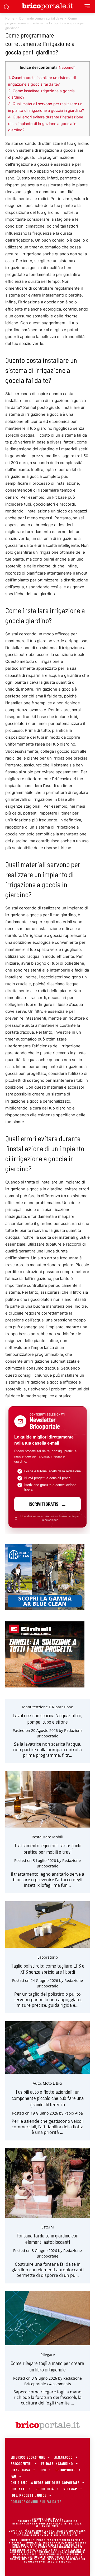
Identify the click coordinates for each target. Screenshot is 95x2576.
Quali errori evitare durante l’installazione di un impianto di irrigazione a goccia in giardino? (46, 124)
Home (10, 18)
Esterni (48, 2227)
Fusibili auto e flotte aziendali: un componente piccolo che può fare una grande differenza (48, 2098)
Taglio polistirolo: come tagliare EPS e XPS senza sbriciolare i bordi (48, 1969)
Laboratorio (48, 1957)
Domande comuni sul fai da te (41, 18)
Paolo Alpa (74, 2113)
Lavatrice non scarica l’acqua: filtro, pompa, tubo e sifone (47, 1719)
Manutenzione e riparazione (48, 1707)
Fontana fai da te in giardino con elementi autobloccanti (47, 2239)
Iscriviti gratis (44, 1504)
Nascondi (66, 68)
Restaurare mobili (47, 1837)
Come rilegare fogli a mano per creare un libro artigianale (47, 2366)
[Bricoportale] (47, 6)
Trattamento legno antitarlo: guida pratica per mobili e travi (48, 1849)
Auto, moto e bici (47, 2083)
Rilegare (48, 2355)
